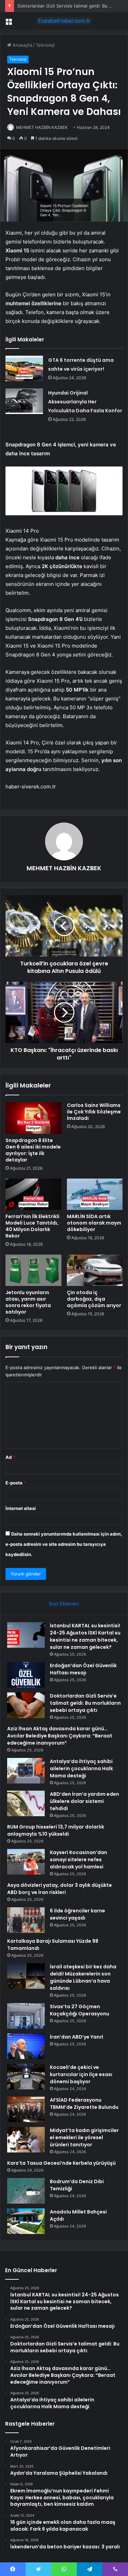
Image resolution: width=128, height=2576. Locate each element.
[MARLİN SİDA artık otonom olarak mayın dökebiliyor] (95, 1194)
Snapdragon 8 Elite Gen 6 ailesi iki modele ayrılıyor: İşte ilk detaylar (33, 1150)
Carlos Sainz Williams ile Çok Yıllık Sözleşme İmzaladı (94, 1112)
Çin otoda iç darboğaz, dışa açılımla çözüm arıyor (94, 1299)
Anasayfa (22, 45)
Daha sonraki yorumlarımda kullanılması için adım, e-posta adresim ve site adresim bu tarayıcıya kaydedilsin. (64, 1544)
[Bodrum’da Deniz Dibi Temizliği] (26, 2191)
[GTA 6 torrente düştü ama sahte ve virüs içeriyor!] (24, 368)
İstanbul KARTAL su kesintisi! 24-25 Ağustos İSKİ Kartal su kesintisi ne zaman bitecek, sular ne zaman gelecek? (85, 1636)
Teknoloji (45, 45)
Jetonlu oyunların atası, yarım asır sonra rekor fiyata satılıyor (28, 1302)
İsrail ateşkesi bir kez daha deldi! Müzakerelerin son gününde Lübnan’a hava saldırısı (83, 1977)
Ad (10, 1457)
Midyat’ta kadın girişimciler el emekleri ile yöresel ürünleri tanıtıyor (84, 2137)
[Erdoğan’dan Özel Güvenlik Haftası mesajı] (26, 1675)
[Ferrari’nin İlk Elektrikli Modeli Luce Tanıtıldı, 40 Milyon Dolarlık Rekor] (33, 1194)
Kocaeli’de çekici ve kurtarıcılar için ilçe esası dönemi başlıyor (81, 2074)
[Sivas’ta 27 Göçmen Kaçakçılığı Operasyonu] (26, 2016)
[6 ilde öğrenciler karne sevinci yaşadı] (26, 1920)
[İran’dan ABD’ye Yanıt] (26, 2046)
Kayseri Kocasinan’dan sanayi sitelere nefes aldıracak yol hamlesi (79, 1860)
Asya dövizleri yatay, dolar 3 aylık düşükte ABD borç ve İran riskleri (60, 1889)
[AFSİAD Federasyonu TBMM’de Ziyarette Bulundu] (26, 2109)
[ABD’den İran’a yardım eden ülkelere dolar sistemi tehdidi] (26, 1803)
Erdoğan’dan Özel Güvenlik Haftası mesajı (83, 1669)
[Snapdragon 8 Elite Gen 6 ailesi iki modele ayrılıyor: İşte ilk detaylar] (33, 1118)
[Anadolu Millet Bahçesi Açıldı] (26, 2221)
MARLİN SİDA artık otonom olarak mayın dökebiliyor (94, 1223)
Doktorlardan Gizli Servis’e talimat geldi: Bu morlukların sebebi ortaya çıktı (85, 1703)
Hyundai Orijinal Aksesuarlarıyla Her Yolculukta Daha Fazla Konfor (85, 402)
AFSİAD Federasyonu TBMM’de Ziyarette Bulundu (84, 2104)
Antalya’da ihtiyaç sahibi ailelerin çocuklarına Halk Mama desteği (81, 1768)
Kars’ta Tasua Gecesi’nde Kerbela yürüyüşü (61, 2163)
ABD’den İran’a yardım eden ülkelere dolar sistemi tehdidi (84, 1801)
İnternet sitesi (21, 1508)
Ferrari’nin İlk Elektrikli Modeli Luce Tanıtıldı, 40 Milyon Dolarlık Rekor (32, 1226)
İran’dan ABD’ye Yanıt (77, 2037)
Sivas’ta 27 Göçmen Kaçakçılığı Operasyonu (80, 2010)
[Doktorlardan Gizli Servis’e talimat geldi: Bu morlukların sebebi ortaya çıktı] (26, 1705)
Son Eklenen (64, 1604)
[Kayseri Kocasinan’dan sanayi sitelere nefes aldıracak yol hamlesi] (26, 1862)
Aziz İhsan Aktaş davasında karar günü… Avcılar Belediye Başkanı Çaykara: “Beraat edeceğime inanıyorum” (60, 1736)
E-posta (16, 1483)
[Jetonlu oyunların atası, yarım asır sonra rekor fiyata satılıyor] (33, 1270)
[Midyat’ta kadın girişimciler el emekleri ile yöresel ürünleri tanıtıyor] (26, 2140)
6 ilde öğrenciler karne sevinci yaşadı (77, 1914)
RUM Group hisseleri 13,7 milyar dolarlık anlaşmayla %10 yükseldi (56, 1830)
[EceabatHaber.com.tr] (64, 21)
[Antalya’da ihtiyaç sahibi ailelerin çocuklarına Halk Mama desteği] (26, 1771)
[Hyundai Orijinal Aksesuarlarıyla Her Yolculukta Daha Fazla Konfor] (24, 401)
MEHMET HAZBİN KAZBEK (42, 127)
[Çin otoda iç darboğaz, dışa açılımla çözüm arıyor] (95, 1270)
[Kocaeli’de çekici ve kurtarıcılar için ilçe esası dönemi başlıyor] (26, 2077)
